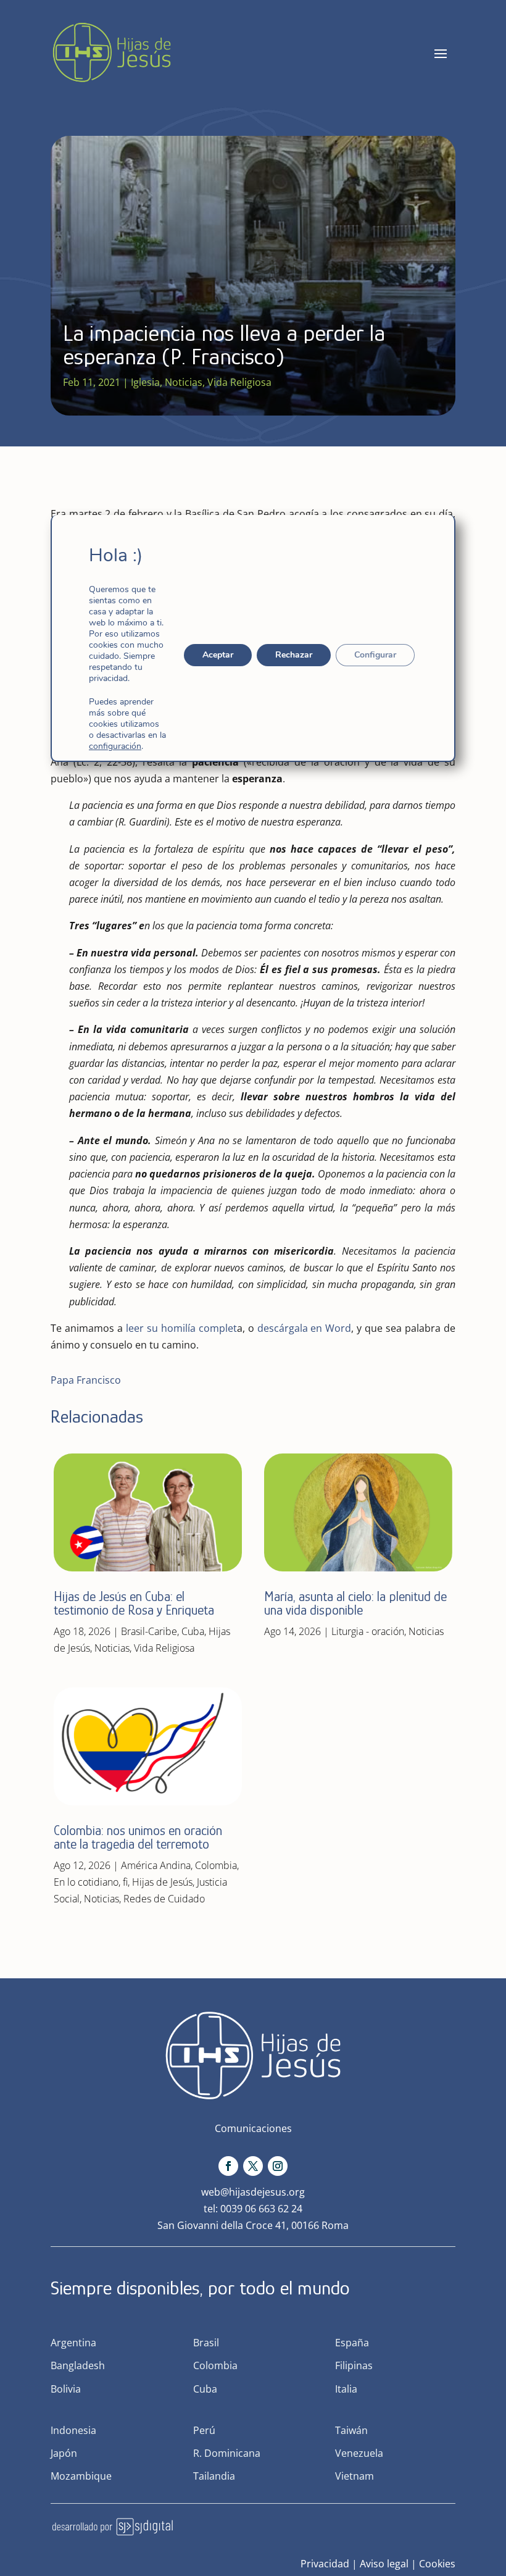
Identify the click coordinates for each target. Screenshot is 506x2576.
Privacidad (325, 2564)
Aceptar (218, 655)
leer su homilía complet (181, 1328)
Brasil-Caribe (149, 1631)
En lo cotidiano (86, 1882)
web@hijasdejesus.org (253, 2192)
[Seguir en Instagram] (278, 2166)
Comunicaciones (253, 2128)
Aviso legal (384, 2564)
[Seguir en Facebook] (228, 2166)
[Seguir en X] (253, 2166)
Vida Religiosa (239, 382)
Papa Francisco (86, 1380)
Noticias (184, 382)
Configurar (375, 655)
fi (125, 1882)
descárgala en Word (305, 1328)
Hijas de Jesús (162, 1882)
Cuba (193, 1631)
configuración (115, 746)
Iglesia (145, 382)
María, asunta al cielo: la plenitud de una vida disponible (355, 1603)
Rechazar (294, 655)
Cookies (437, 2564)
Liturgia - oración (368, 1631)
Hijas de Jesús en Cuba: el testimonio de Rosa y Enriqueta (134, 1603)
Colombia (216, 1865)
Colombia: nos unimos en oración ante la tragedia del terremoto (138, 1837)
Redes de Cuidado (164, 1899)
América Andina (156, 1865)
